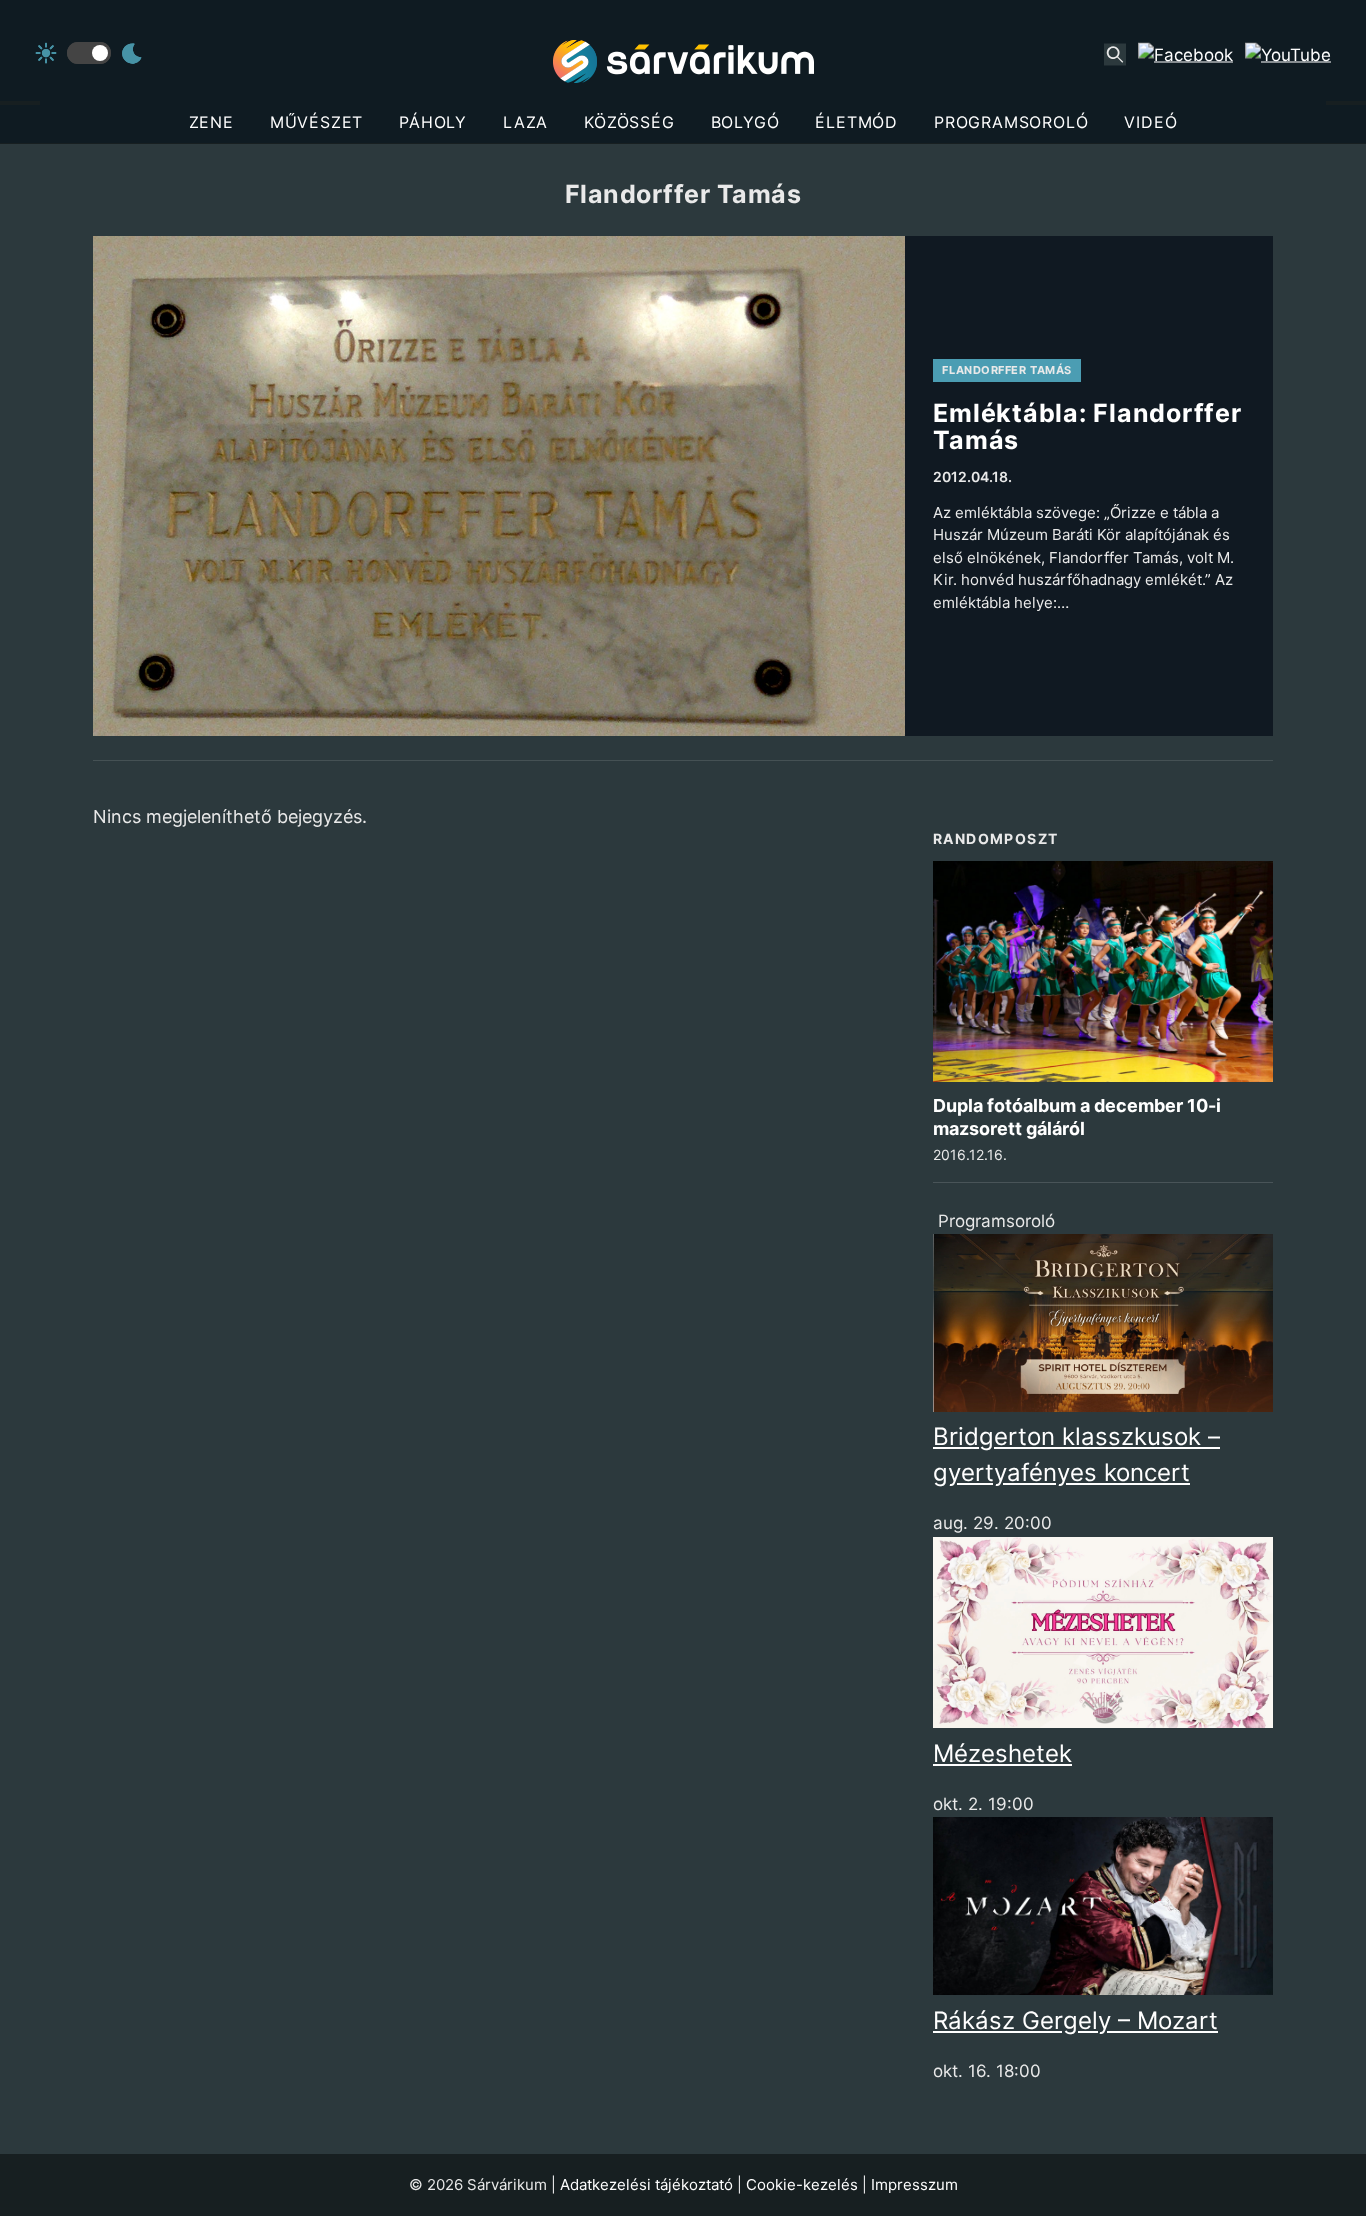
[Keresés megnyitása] (1115, 55)
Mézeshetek (1002, 1753)
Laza (525, 122)
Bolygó (745, 122)
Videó (1150, 122)
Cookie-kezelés (802, 2184)
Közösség (629, 122)
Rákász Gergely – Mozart (1075, 2020)
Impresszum (914, 2184)
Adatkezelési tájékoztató (646, 2184)
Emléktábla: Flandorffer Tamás (1087, 426)
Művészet (316, 122)
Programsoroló (1011, 122)
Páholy (433, 122)
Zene (211, 122)
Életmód (856, 122)
